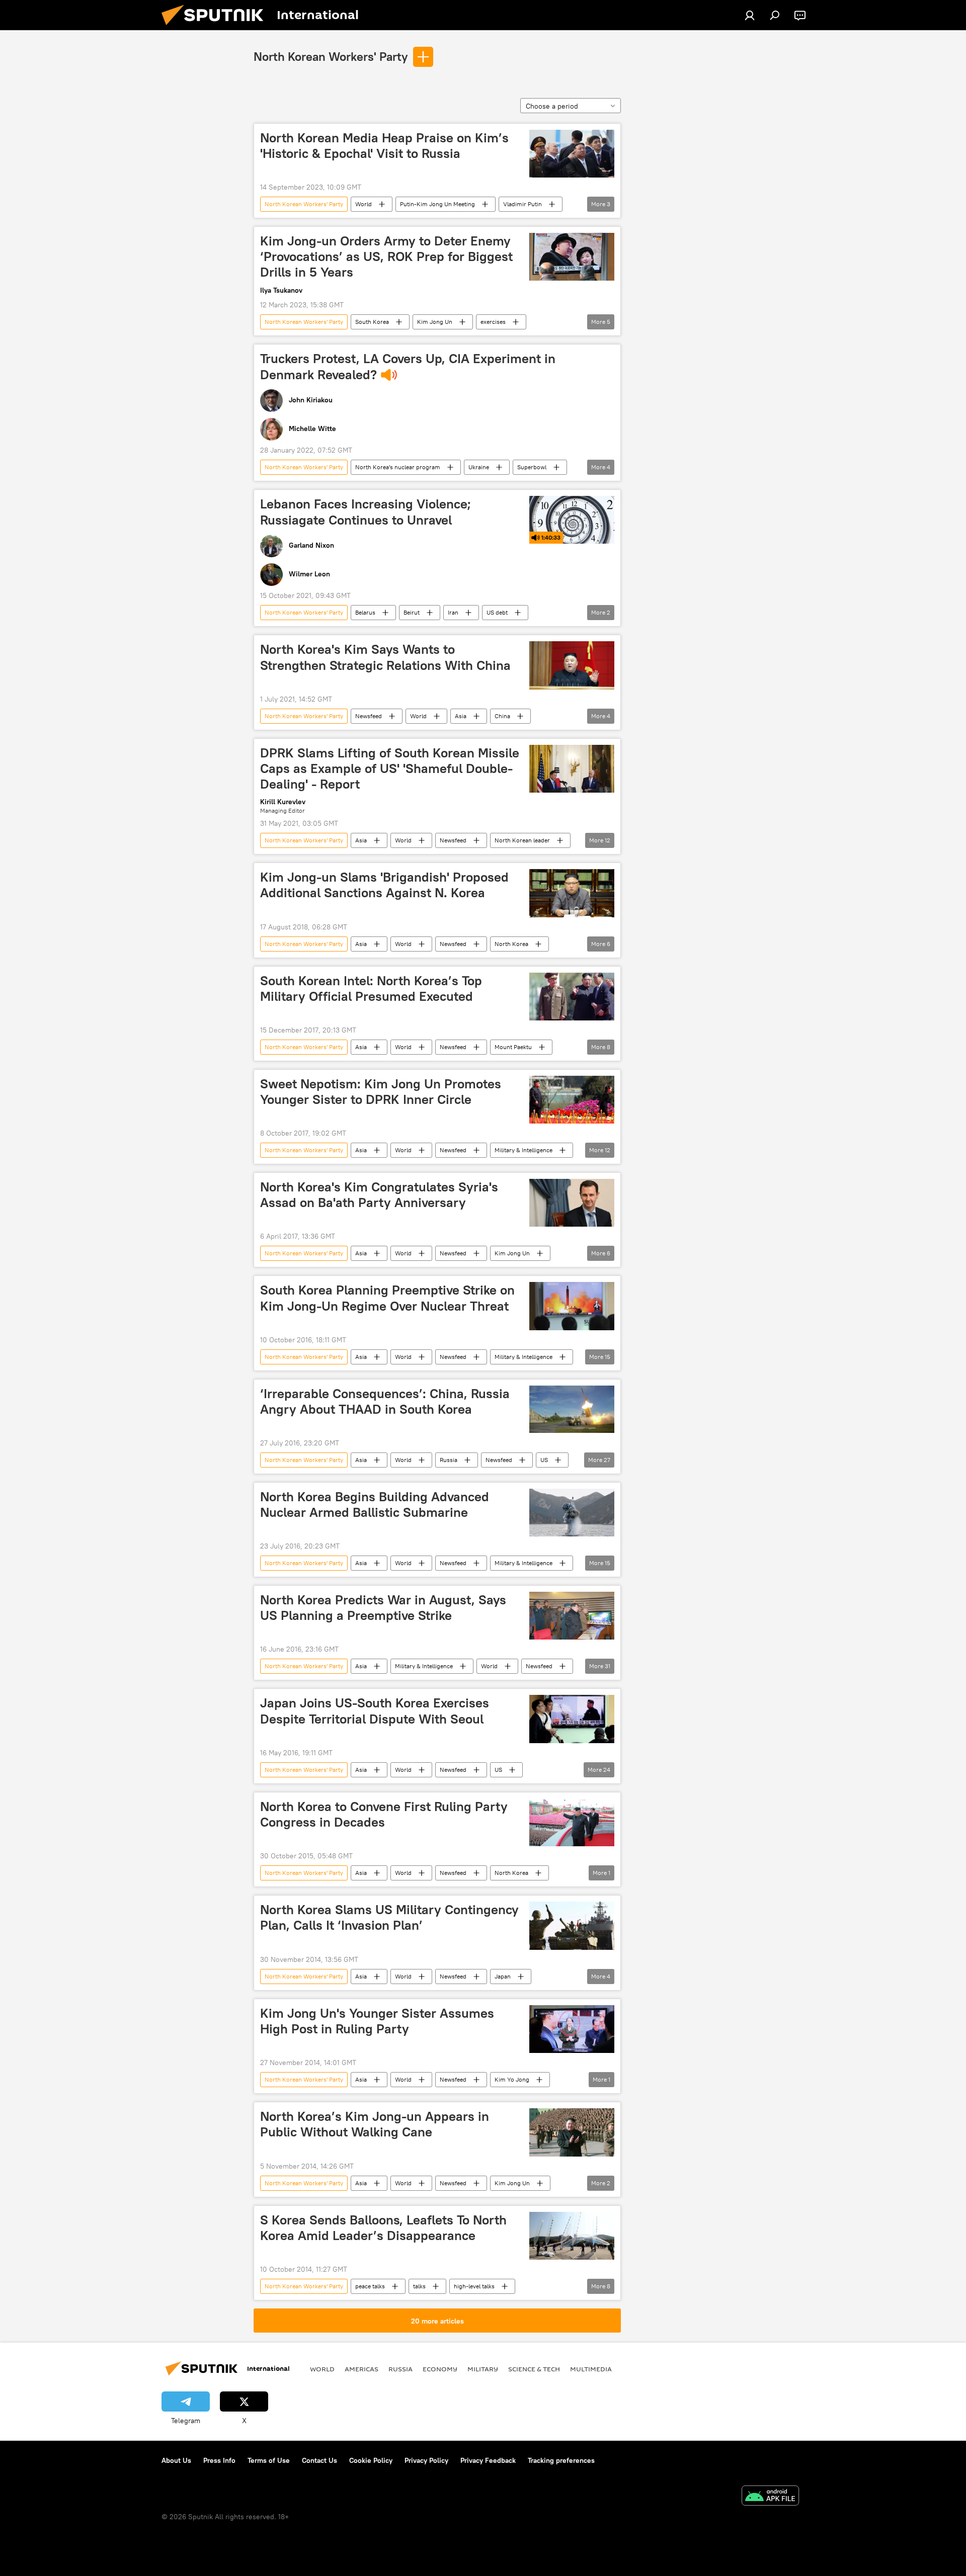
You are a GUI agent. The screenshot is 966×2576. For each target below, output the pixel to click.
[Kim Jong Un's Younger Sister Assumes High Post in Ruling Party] (572, 2029)
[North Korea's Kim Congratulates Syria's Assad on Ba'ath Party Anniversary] (572, 1203)
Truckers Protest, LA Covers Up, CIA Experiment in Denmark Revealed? (408, 366)
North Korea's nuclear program (398, 467)
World (364, 204)
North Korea (511, 944)
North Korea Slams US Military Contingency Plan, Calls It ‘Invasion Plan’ (389, 1917)
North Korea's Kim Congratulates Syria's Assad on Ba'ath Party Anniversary (379, 1195)
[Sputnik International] (216, 28)
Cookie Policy (371, 2460)
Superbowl (532, 467)
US (544, 1460)
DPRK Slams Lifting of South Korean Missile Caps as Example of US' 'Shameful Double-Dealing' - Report (390, 768)
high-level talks (474, 2286)
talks (419, 2286)
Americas (361, 2369)
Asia (461, 716)
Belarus (365, 612)
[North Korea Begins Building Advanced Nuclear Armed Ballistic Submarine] (572, 1513)
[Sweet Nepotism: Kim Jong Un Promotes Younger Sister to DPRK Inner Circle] (572, 1100)
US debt (497, 612)
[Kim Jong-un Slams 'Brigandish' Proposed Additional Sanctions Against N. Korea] (572, 893)
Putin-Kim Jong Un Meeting (437, 204)
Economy (440, 2369)
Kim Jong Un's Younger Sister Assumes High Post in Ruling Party (377, 2021)
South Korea (372, 322)
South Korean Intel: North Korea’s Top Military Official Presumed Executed (371, 989)
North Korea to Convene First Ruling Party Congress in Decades (384, 1814)
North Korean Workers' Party (331, 56)
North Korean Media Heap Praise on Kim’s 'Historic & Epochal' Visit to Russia (384, 146)
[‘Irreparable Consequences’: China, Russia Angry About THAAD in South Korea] (572, 1409)
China (502, 716)
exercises (493, 322)
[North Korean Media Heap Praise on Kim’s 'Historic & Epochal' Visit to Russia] (572, 154)
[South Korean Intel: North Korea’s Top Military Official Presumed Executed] (572, 997)
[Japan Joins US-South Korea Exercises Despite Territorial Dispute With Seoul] (572, 1719)
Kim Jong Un (435, 322)
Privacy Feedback (488, 2460)
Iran (453, 612)
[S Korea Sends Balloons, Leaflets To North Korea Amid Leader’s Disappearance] (572, 2236)
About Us (176, 2460)
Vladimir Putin (522, 204)
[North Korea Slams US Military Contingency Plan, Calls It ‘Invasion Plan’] (572, 1926)
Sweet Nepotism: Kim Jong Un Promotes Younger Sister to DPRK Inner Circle (381, 1092)
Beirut (412, 612)
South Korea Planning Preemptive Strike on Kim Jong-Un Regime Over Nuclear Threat (387, 1298)
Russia (449, 1460)
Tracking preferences (561, 2460)
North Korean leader (522, 840)
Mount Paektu (513, 1047)
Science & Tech (534, 2369)
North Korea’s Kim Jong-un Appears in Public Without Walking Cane (375, 2124)
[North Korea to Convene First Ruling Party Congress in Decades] (572, 1822)
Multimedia (591, 2369)
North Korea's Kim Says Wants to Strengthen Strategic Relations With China (385, 657)
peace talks (370, 2286)
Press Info (219, 2460)
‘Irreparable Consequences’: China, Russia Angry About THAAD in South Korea (385, 1401)
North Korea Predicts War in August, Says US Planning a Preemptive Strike (383, 1608)
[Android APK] (770, 2497)
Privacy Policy (426, 2460)
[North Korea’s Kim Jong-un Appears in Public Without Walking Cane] (572, 2132)
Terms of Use (269, 2460)
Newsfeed (369, 716)
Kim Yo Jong (512, 2079)
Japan (503, 1976)
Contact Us (319, 2460)
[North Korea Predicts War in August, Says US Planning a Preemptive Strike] (572, 1616)
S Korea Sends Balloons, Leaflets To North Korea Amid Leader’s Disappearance (383, 2228)
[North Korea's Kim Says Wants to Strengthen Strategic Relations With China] (572, 665)
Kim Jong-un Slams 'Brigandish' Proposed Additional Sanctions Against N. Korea (384, 885)
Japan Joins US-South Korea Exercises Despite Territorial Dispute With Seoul (375, 1711)
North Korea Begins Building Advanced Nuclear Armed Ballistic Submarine (375, 1505)
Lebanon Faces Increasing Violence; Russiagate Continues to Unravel (366, 512)
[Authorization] (750, 15)
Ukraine (479, 467)
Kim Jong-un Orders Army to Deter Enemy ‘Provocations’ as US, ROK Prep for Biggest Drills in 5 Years (386, 256)
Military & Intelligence (524, 1150)
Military (483, 2369)
